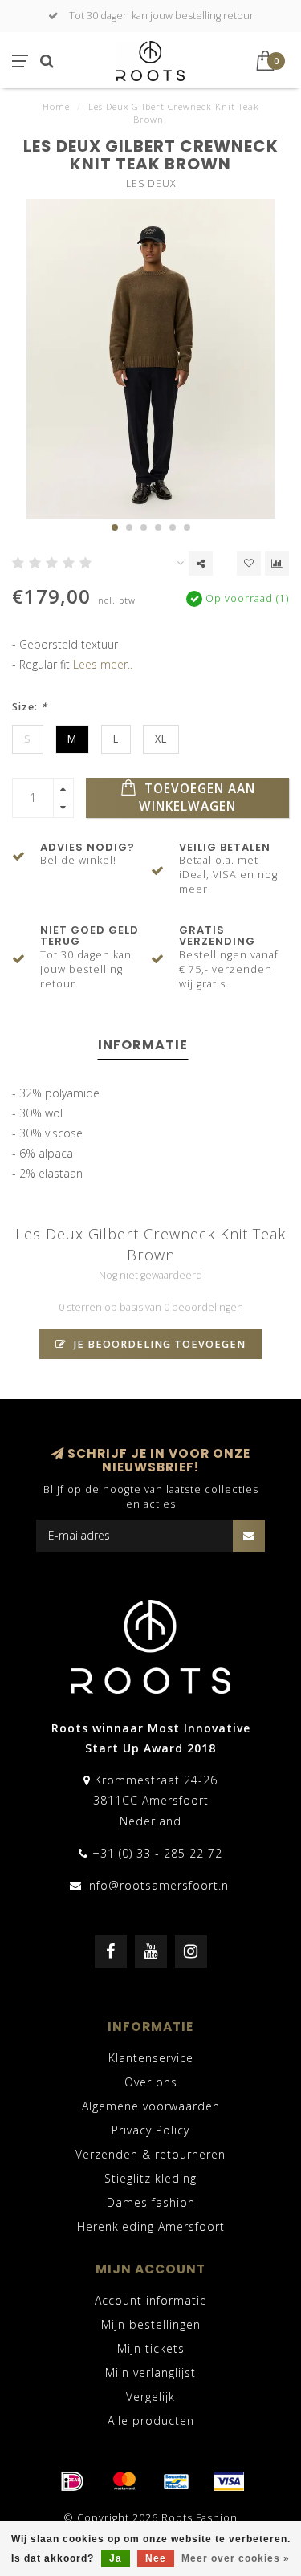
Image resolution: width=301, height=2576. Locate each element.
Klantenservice (151, 2058)
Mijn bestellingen (151, 2324)
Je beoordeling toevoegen (158, 1344)
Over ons (151, 2082)
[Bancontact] (177, 2481)
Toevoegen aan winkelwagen (197, 798)
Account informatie (151, 2300)
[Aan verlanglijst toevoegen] (249, 564)
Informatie (143, 1045)
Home (56, 106)
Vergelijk (150, 2397)
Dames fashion (151, 2202)
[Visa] (229, 2481)
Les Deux (151, 183)
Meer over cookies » (236, 2558)
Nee (156, 2558)
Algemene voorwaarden (151, 2106)
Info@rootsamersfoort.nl (159, 1885)
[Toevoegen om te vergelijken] (277, 564)
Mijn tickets (151, 2348)
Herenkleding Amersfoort (151, 2226)
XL (161, 739)
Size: (30, 707)
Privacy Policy (150, 2130)
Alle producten (151, 2421)
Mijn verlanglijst (150, 2373)
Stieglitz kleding (150, 2178)
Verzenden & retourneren (150, 2154)
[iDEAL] (72, 2481)
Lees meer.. (103, 664)
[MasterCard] (124, 2481)
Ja (116, 2558)
